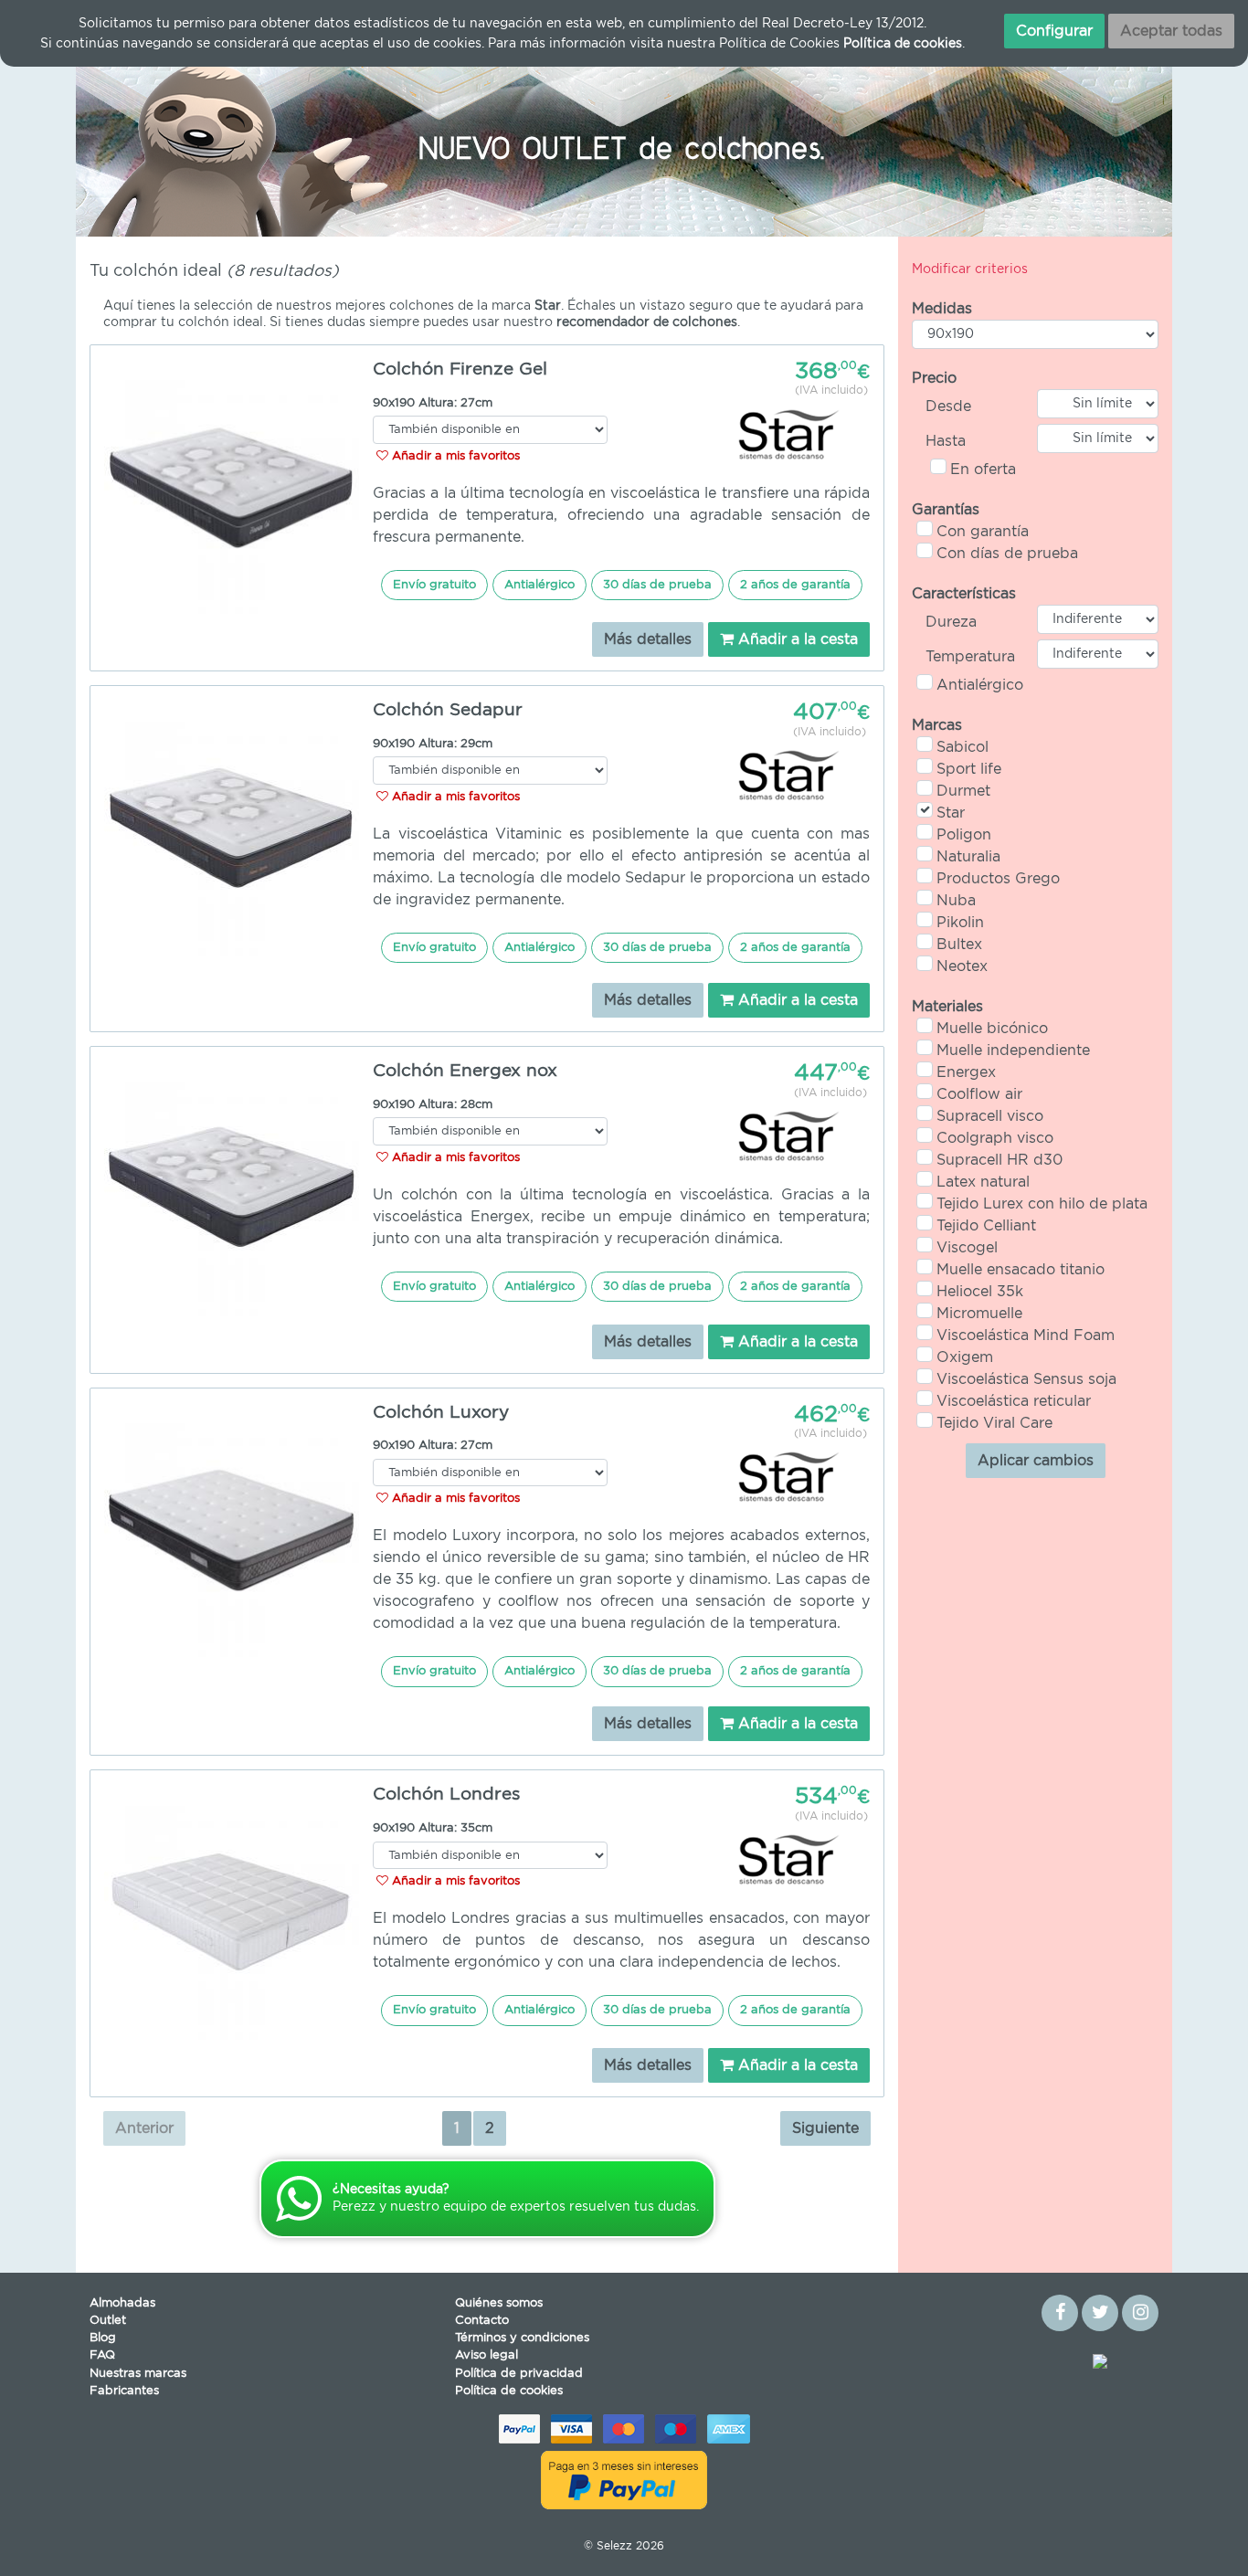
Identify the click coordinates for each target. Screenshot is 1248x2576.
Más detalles (648, 639)
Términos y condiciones (522, 2338)
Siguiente (825, 2128)
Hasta (946, 441)
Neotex (962, 966)
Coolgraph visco (995, 1138)
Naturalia (968, 857)
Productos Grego (998, 879)
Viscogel (967, 1248)
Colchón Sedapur (448, 710)
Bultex (959, 945)
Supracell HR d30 (999, 1160)
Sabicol (962, 747)
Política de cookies (509, 2391)
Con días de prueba (1007, 554)
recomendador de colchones (647, 322)
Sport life (969, 769)
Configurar (1054, 31)
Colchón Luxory (441, 1413)
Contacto (482, 2321)
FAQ (102, 2355)
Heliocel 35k (980, 1292)
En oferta (983, 470)
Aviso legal (487, 2355)
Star (951, 813)
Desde (948, 406)
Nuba (956, 901)
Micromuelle (979, 1314)
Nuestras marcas (138, 2374)
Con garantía (983, 532)
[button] (158, 145)
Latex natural (983, 1182)
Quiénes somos (499, 2303)
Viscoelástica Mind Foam (1026, 1336)
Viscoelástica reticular (1014, 1401)
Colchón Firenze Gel (460, 370)
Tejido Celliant (986, 1226)
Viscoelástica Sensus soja (1026, 1379)
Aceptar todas (1171, 31)
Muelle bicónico (992, 1029)
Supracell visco (990, 1116)
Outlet (108, 2321)
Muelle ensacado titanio (1021, 1270)
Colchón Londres (446, 1795)
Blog (103, 2338)
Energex (966, 1072)
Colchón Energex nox (465, 1071)
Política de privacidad (519, 2374)
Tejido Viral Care (994, 1423)
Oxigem (965, 1357)
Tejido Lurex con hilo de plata (1042, 1204)
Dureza (951, 622)
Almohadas (122, 2303)
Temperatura (970, 657)
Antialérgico (980, 685)
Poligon (964, 835)
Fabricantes (124, 2391)
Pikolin (960, 923)
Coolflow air (979, 1094)
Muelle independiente (1013, 1050)
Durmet (963, 791)
